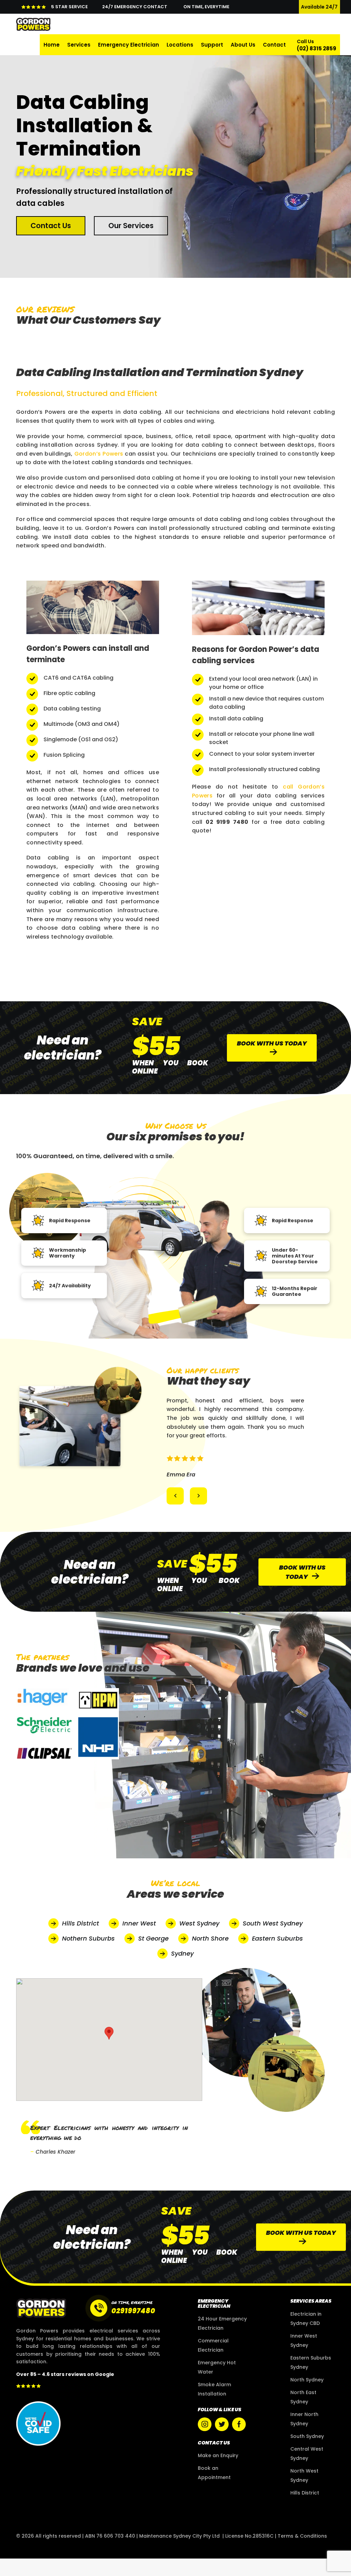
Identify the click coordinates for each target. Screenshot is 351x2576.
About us (243, 45)
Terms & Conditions (302, 2553)
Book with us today (272, 1043)
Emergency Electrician (129, 45)
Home (52, 45)
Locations (180, 45)
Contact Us (51, 226)
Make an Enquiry (218, 2473)
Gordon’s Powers (99, 454)
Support (212, 45)
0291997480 (133, 2328)
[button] (175, 1514)
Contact (274, 45)
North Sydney (307, 2397)
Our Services (131, 226)
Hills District (305, 2510)
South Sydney (307, 2454)
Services (79, 45)
